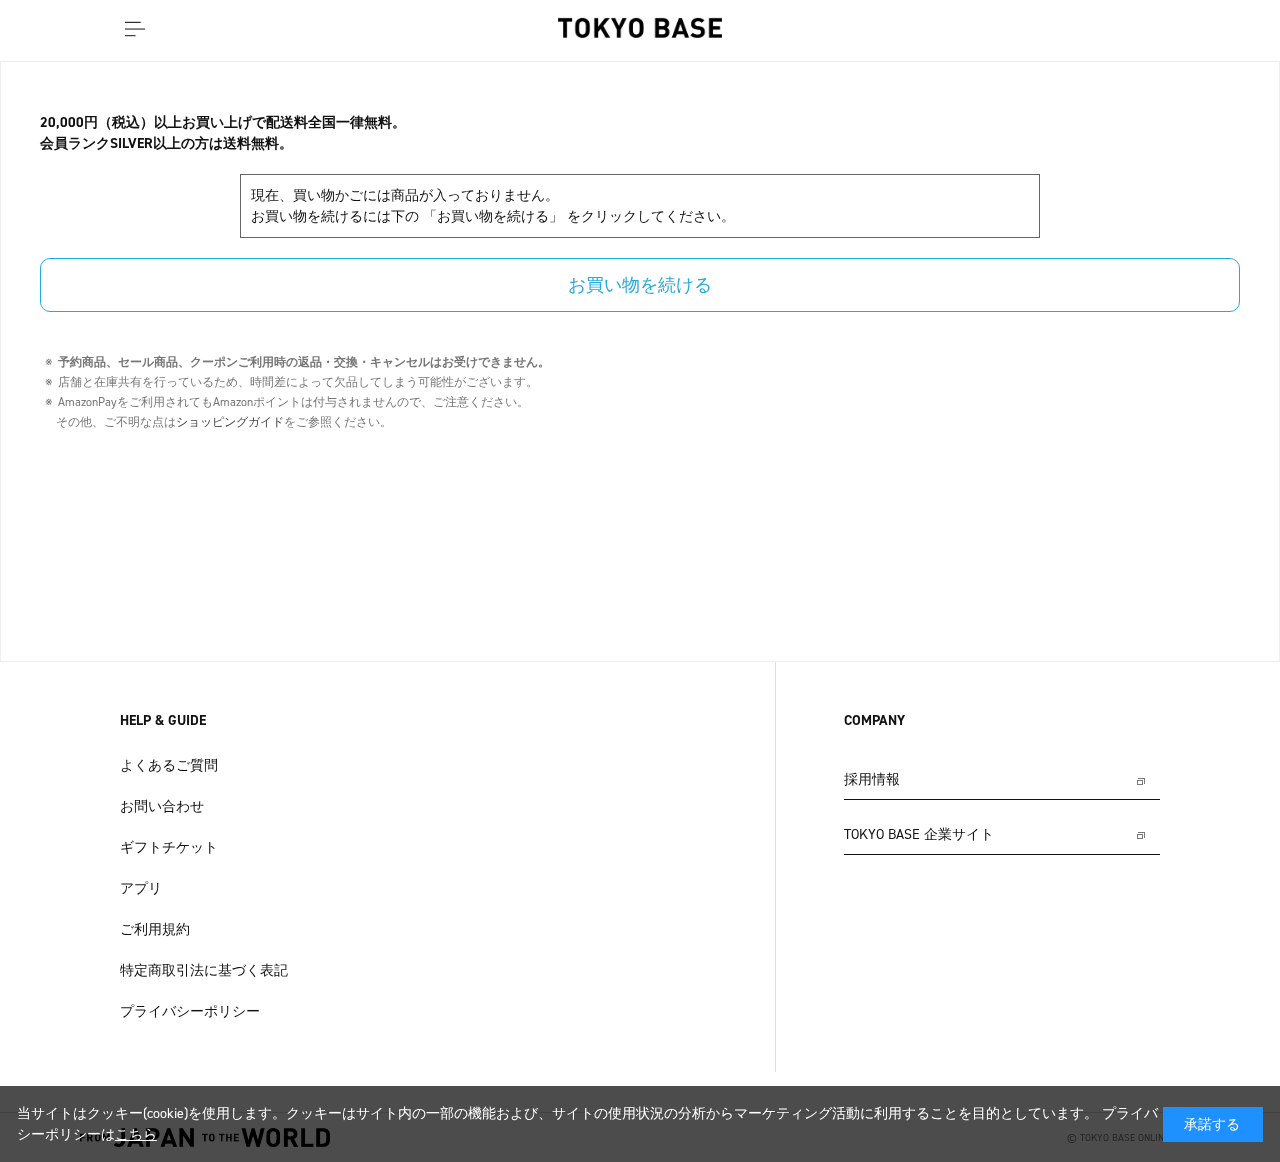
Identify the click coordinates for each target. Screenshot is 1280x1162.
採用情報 (872, 779)
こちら (136, 1134)
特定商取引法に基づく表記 (204, 970)
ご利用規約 (155, 929)
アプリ (141, 888)
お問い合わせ (162, 806)
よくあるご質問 (169, 765)
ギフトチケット (169, 847)
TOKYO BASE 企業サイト (919, 834)
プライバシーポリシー (190, 1011)
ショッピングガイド (230, 422)
